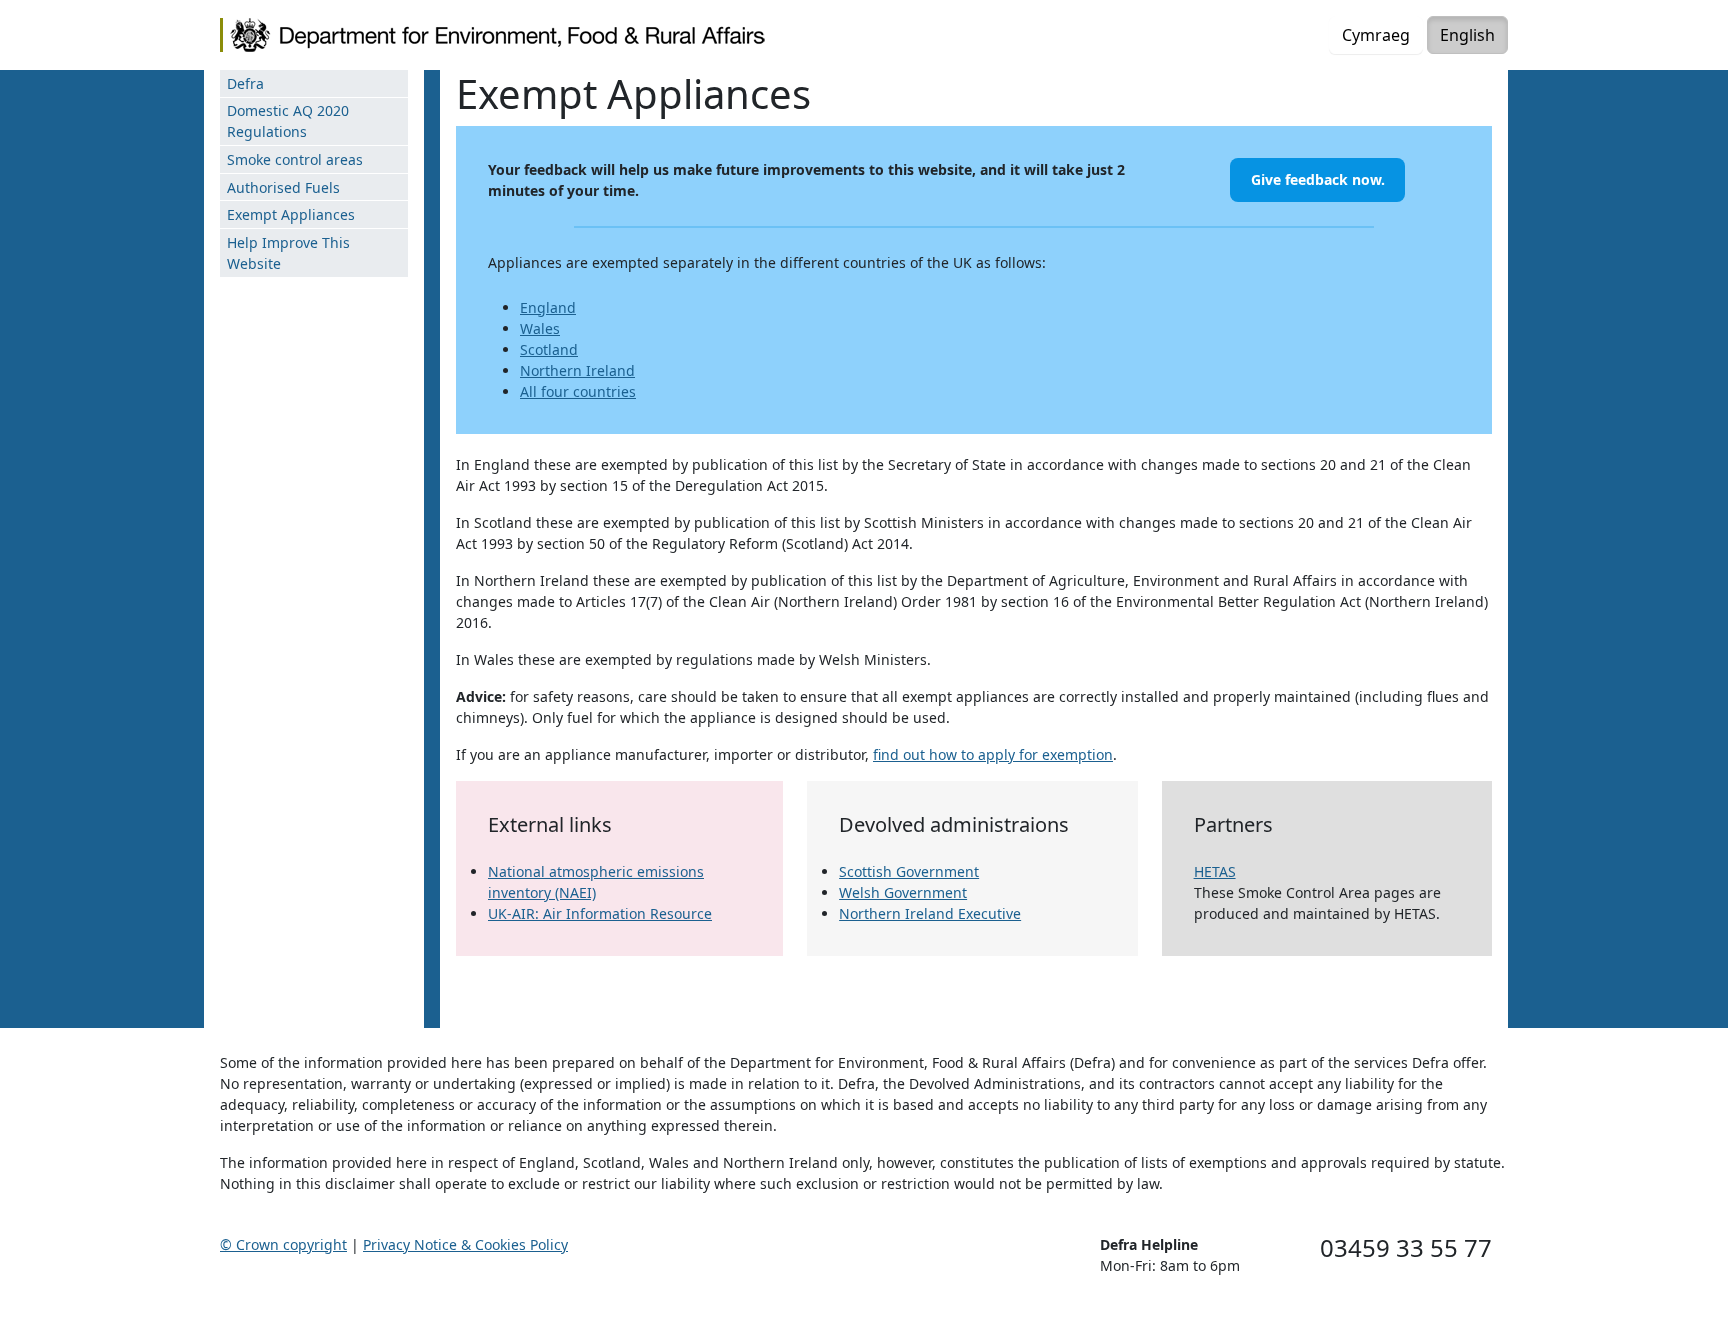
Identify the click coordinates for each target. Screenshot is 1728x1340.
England (548, 307)
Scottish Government (909, 871)
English (1467, 35)
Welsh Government (903, 892)
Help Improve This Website (288, 253)
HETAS (1215, 871)
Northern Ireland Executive (930, 913)
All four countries (578, 391)
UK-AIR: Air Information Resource (600, 913)
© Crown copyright (283, 1244)
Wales (540, 328)
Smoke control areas (295, 159)
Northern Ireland (577, 370)
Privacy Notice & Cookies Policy (465, 1244)
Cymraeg (1376, 35)
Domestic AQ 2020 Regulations (288, 121)
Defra (245, 83)
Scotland (549, 349)
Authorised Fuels (283, 187)
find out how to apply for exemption (993, 754)
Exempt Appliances (291, 214)
